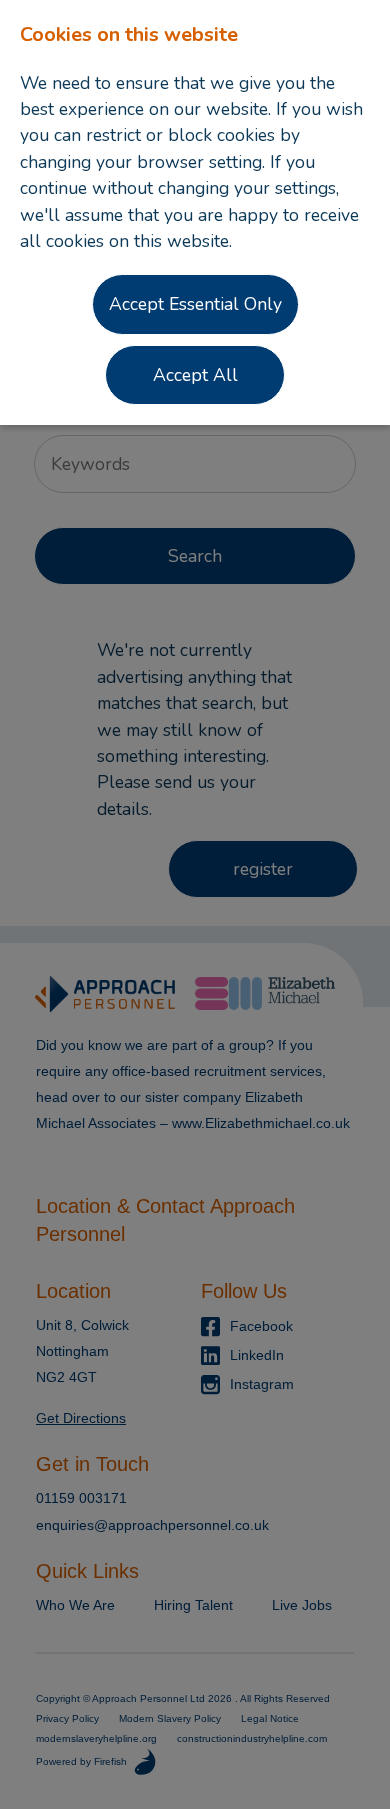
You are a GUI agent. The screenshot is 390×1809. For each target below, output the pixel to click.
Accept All (195, 375)
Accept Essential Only (195, 304)
